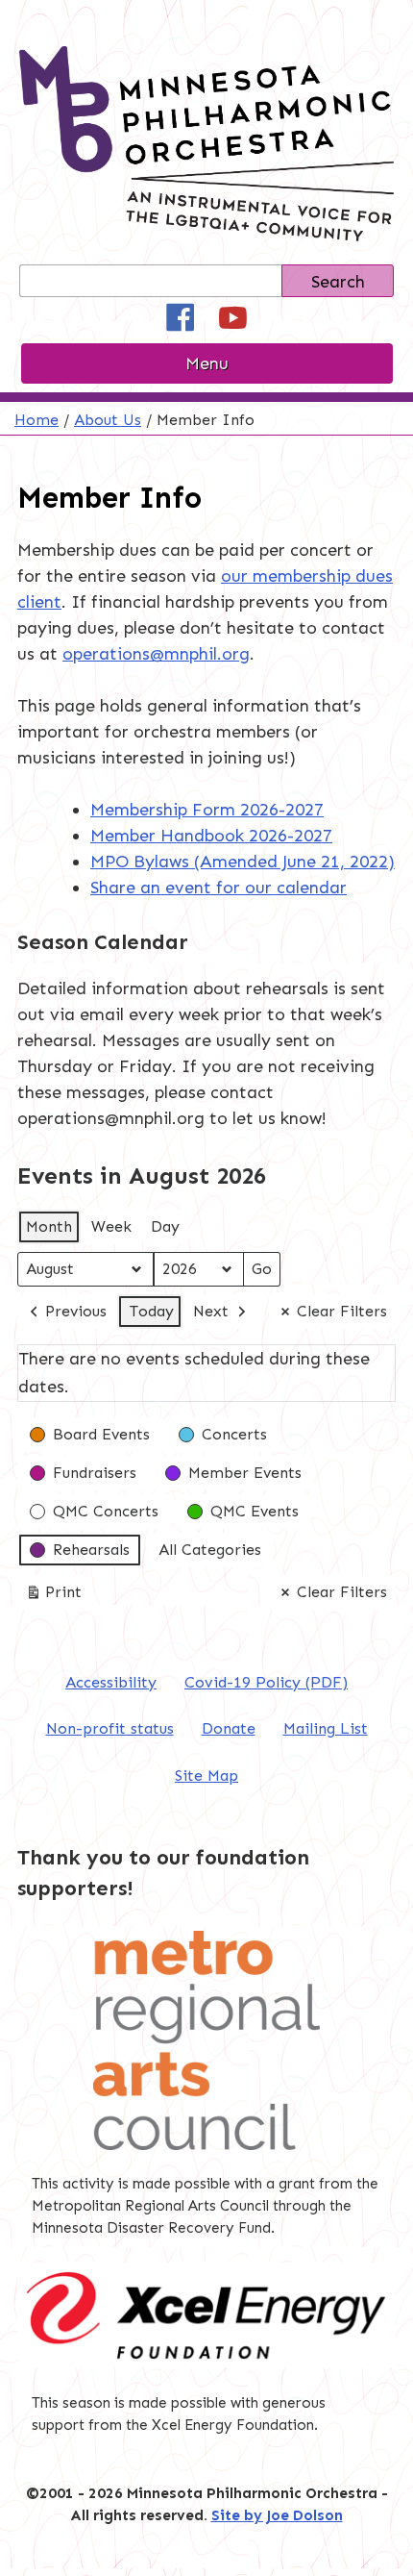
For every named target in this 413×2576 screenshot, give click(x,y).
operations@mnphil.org (156, 654)
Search (338, 282)
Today (152, 1311)
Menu (207, 363)
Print (53, 1596)
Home (36, 420)
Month (49, 1226)
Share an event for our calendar (219, 888)
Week (111, 1226)
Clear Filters (342, 1311)
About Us (108, 420)
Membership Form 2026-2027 (207, 810)
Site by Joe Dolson (277, 2515)
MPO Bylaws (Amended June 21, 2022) (243, 862)
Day (165, 1226)
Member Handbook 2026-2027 (211, 836)
